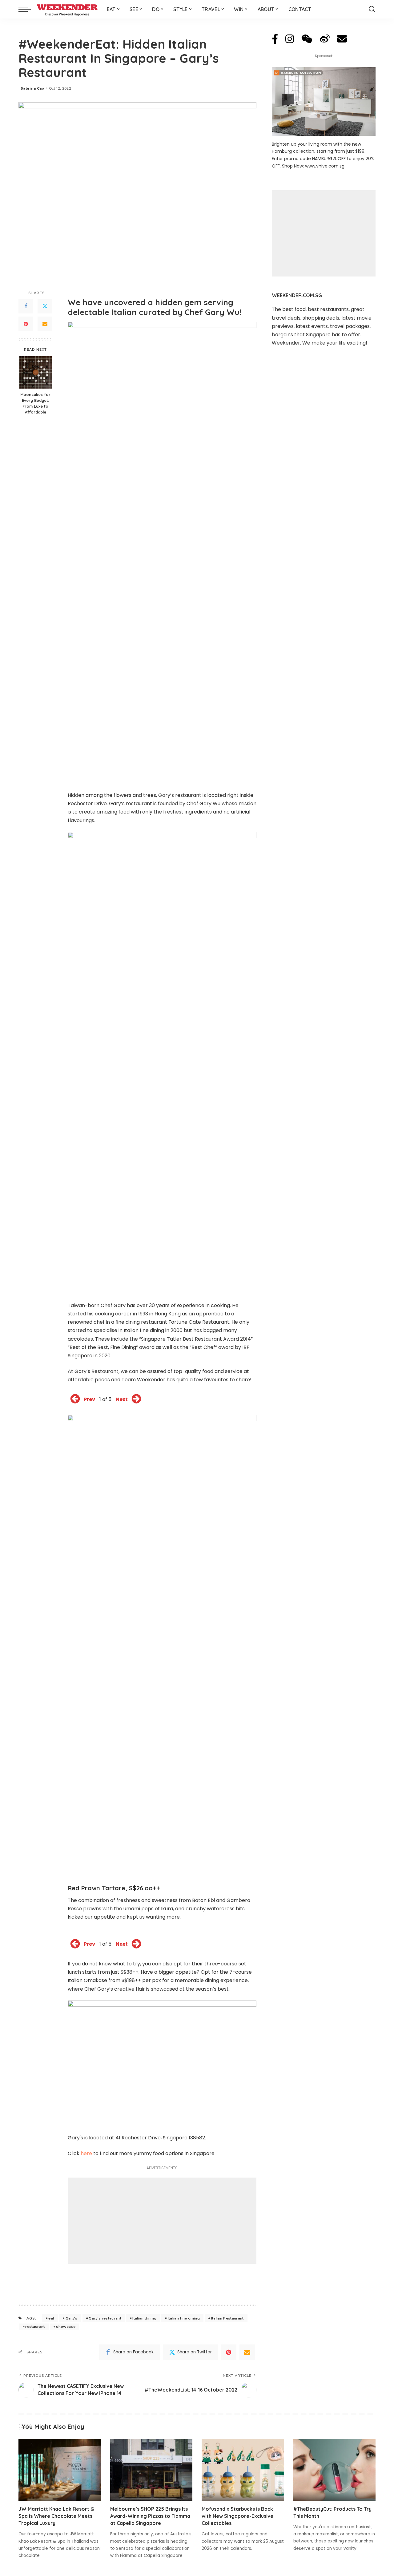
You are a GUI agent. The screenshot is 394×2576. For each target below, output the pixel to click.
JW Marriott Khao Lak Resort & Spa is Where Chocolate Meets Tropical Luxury (56, 2516)
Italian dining (144, 2318)
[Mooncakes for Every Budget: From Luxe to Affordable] (36, 372)
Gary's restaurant (105, 2318)
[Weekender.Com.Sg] (67, 9)
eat (51, 2318)
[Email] (45, 324)
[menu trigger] (28, 9)
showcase (66, 2327)
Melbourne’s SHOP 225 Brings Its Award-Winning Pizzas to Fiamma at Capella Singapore (150, 2516)
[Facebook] (26, 306)
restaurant (35, 2327)
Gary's (72, 2318)
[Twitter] (45, 306)
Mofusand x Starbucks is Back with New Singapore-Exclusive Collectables (237, 2516)
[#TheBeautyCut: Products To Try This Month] (335, 2470)
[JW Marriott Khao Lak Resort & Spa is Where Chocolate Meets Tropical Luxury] (60, 2470)
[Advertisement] (162, 2221)
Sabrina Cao (32, 88)
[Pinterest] (26, 324)
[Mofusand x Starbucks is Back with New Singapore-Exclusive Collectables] (243, 2470)
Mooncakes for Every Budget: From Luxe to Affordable (35, 403)
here (86, 2153)
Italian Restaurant (227, 2318)
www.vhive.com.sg (325, 166)
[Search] (372, 9)
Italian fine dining (184, 2318)
